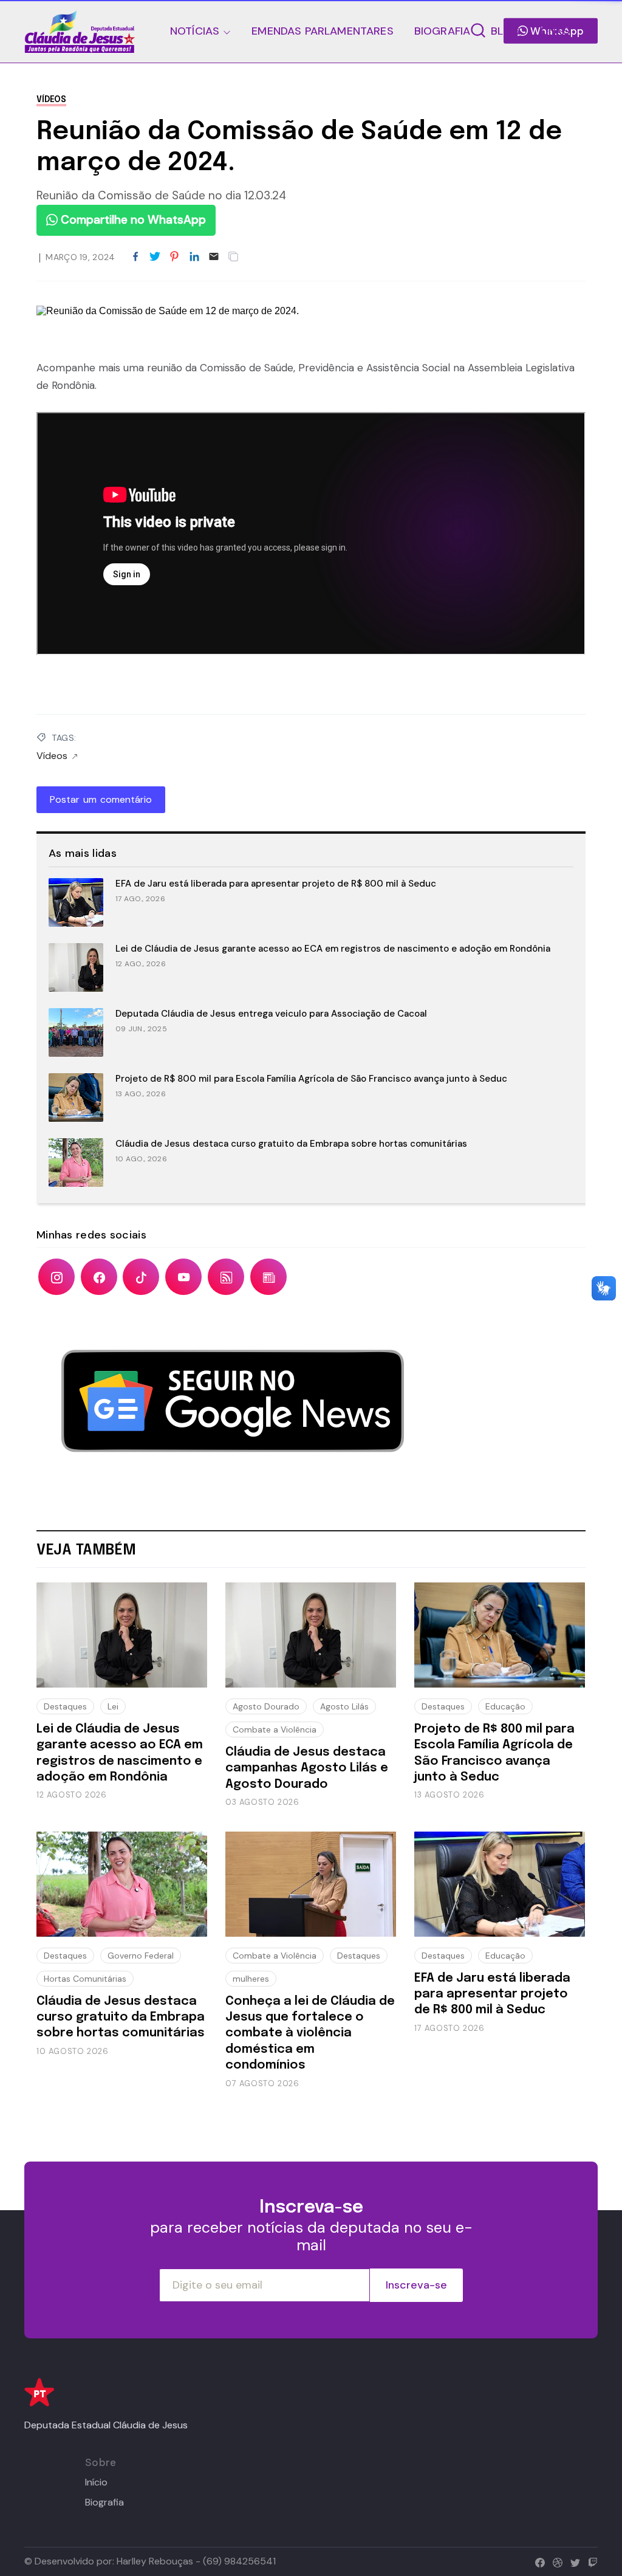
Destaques (65, 1706)
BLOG (505, 31)
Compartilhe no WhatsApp (132, 220)
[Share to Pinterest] (174, 257)
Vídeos (51, 100)
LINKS (555, 31)
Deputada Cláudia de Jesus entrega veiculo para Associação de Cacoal (271, 1014)
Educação (505, 1706)
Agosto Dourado (266, 1706)
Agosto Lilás (344, 1706)
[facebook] (537, 2561)
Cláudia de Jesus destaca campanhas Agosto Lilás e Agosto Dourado (307, 1768)
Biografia (104, 2502)
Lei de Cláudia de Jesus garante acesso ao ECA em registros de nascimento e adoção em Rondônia (333, 949)
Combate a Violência (275, 1729)
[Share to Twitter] (155, 257)
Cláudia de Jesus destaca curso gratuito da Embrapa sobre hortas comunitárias (291, 1144)
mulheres (251, 1979)
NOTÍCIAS (195, 31)
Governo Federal (141, 1956)
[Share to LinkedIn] (194, 257)
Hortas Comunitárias (85, 1979)
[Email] (214, 257)
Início (96, 2482)
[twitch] (590, 2561)
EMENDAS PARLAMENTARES (322, 31)
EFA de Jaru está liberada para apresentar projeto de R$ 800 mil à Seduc (276, 884)
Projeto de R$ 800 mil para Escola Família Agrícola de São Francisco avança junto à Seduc (311, 1079)
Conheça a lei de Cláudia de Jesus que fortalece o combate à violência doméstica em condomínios (310, 2034)
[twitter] (572, 2561)
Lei (113, 1706)
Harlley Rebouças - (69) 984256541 (196, 2561)
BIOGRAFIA (443, 31)
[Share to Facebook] (135, 257)
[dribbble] (555, 2561)
